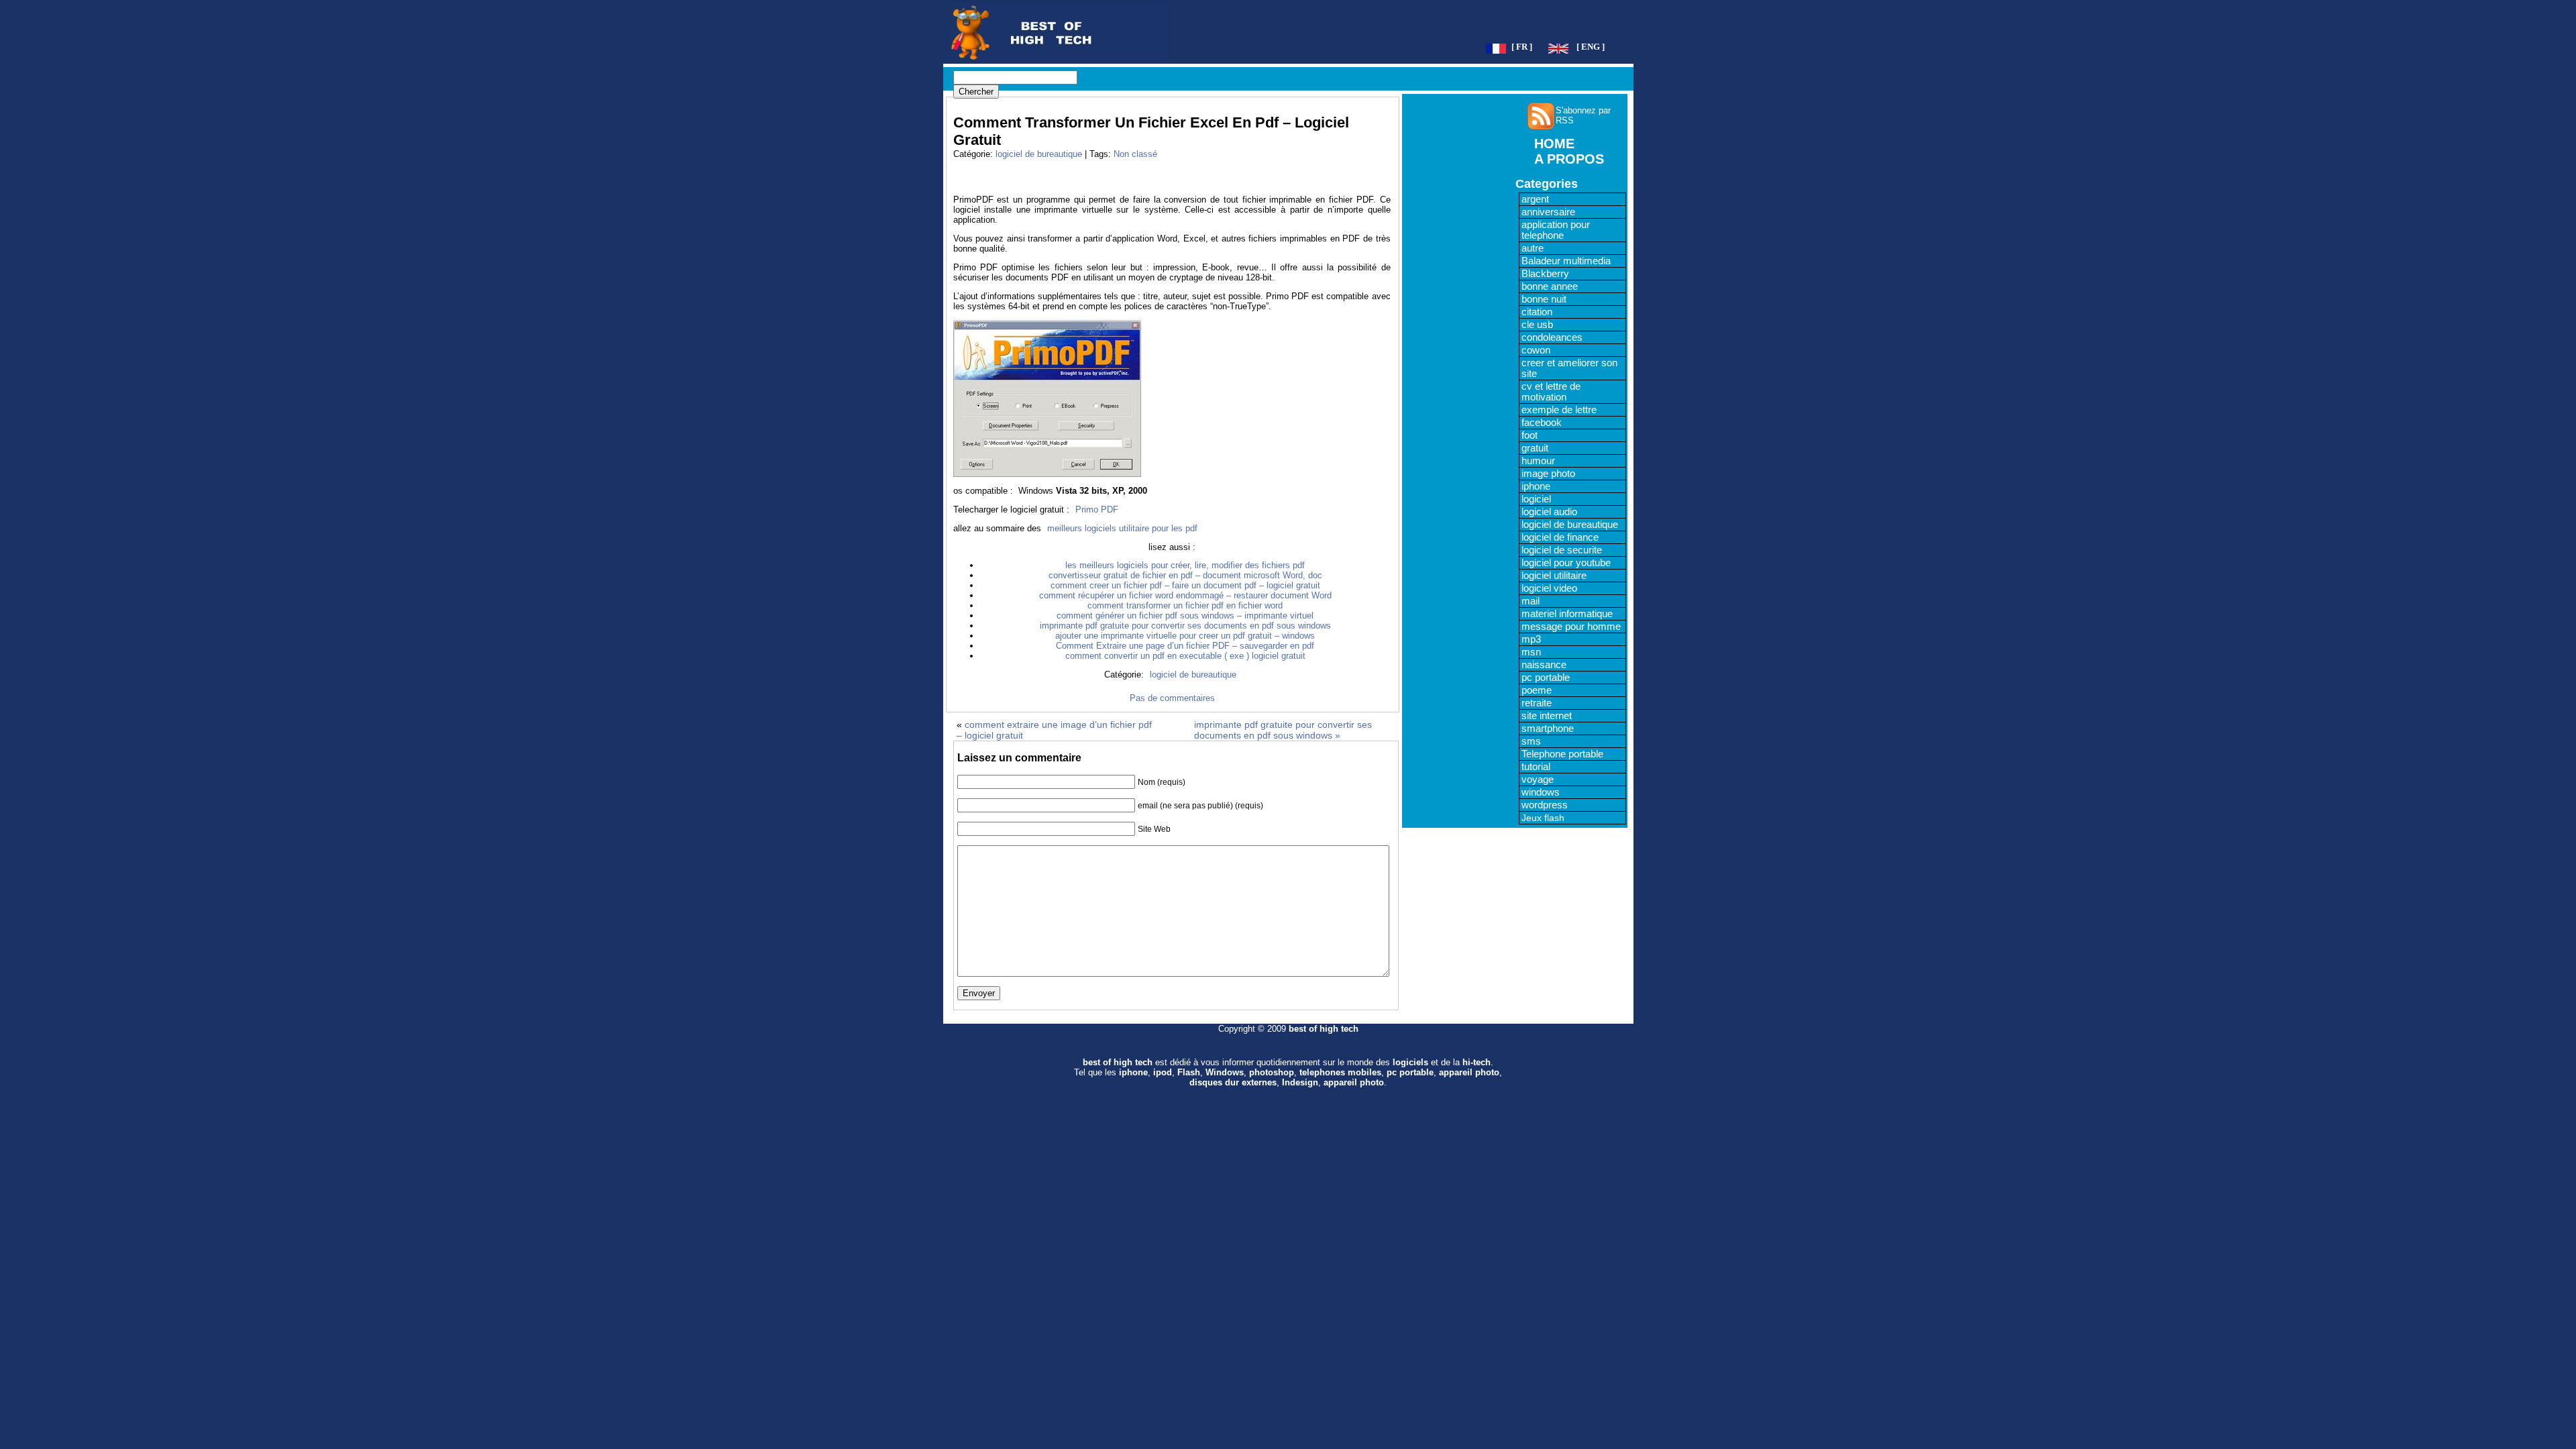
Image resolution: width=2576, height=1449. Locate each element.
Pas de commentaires (1172, 698)
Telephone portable (1562, 754)
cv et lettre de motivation (1551, 392)
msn (1531, 652)
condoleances (1552, 337)
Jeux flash (1543, 818)
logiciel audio (1549, 512)
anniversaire (1548, 212)
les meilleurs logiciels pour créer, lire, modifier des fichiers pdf (1185, 565)
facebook (1542, 423)
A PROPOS (1569, 159)
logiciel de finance (1560, 537)
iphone (1536, 486)
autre (1533, 248)
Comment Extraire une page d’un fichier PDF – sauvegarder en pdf (1185, 646)
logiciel (1536, 499)
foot (1529, 435)
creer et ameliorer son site (1569, 368)
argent (1535, 199)
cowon (1536, 350)
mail (1531, 601)
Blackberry (1545, 274)
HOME (1554, 144)
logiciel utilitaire (1554, 576)
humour (1538, 461)
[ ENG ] (1591, 47)
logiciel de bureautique (1039, 154)
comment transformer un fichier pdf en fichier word (1185, 605)
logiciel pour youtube (1566, 563)
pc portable (1546, 678)
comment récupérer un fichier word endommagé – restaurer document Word (1185, 595)
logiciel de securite (1562, 550)
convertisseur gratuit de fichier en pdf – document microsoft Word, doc (1185, 575)
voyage (1538, 780)
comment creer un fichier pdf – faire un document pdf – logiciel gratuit (1185, 585)
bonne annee (1550, 286)
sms (1531, 741)
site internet (1547, 716)
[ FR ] (1522, 47)
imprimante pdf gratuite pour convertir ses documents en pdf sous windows (1185, 626)
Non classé (1135, 154)
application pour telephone (1556, 230)
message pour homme (1571, 627)
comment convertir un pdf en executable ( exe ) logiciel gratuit (1185, 656)
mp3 (1531, 639)
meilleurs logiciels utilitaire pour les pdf (1122, 528)
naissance (1544, 665)
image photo (1548, 474)
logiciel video (1549, 588)
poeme (1537, 690)
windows (1541, 792)
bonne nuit (1544, 299)
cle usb (1537, 325)
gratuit (1535, 448)
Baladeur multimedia (1566, 261)
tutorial (1536, 767)
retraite (1537, 703)
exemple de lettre (1559, 410)
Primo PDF (1097, 509)
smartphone (1548, 729)
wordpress (1545, 805)
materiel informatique (1567, 614)
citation (1537, 312)
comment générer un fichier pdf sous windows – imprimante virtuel (1185, 615)
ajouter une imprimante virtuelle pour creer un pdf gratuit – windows (1185, 636)
